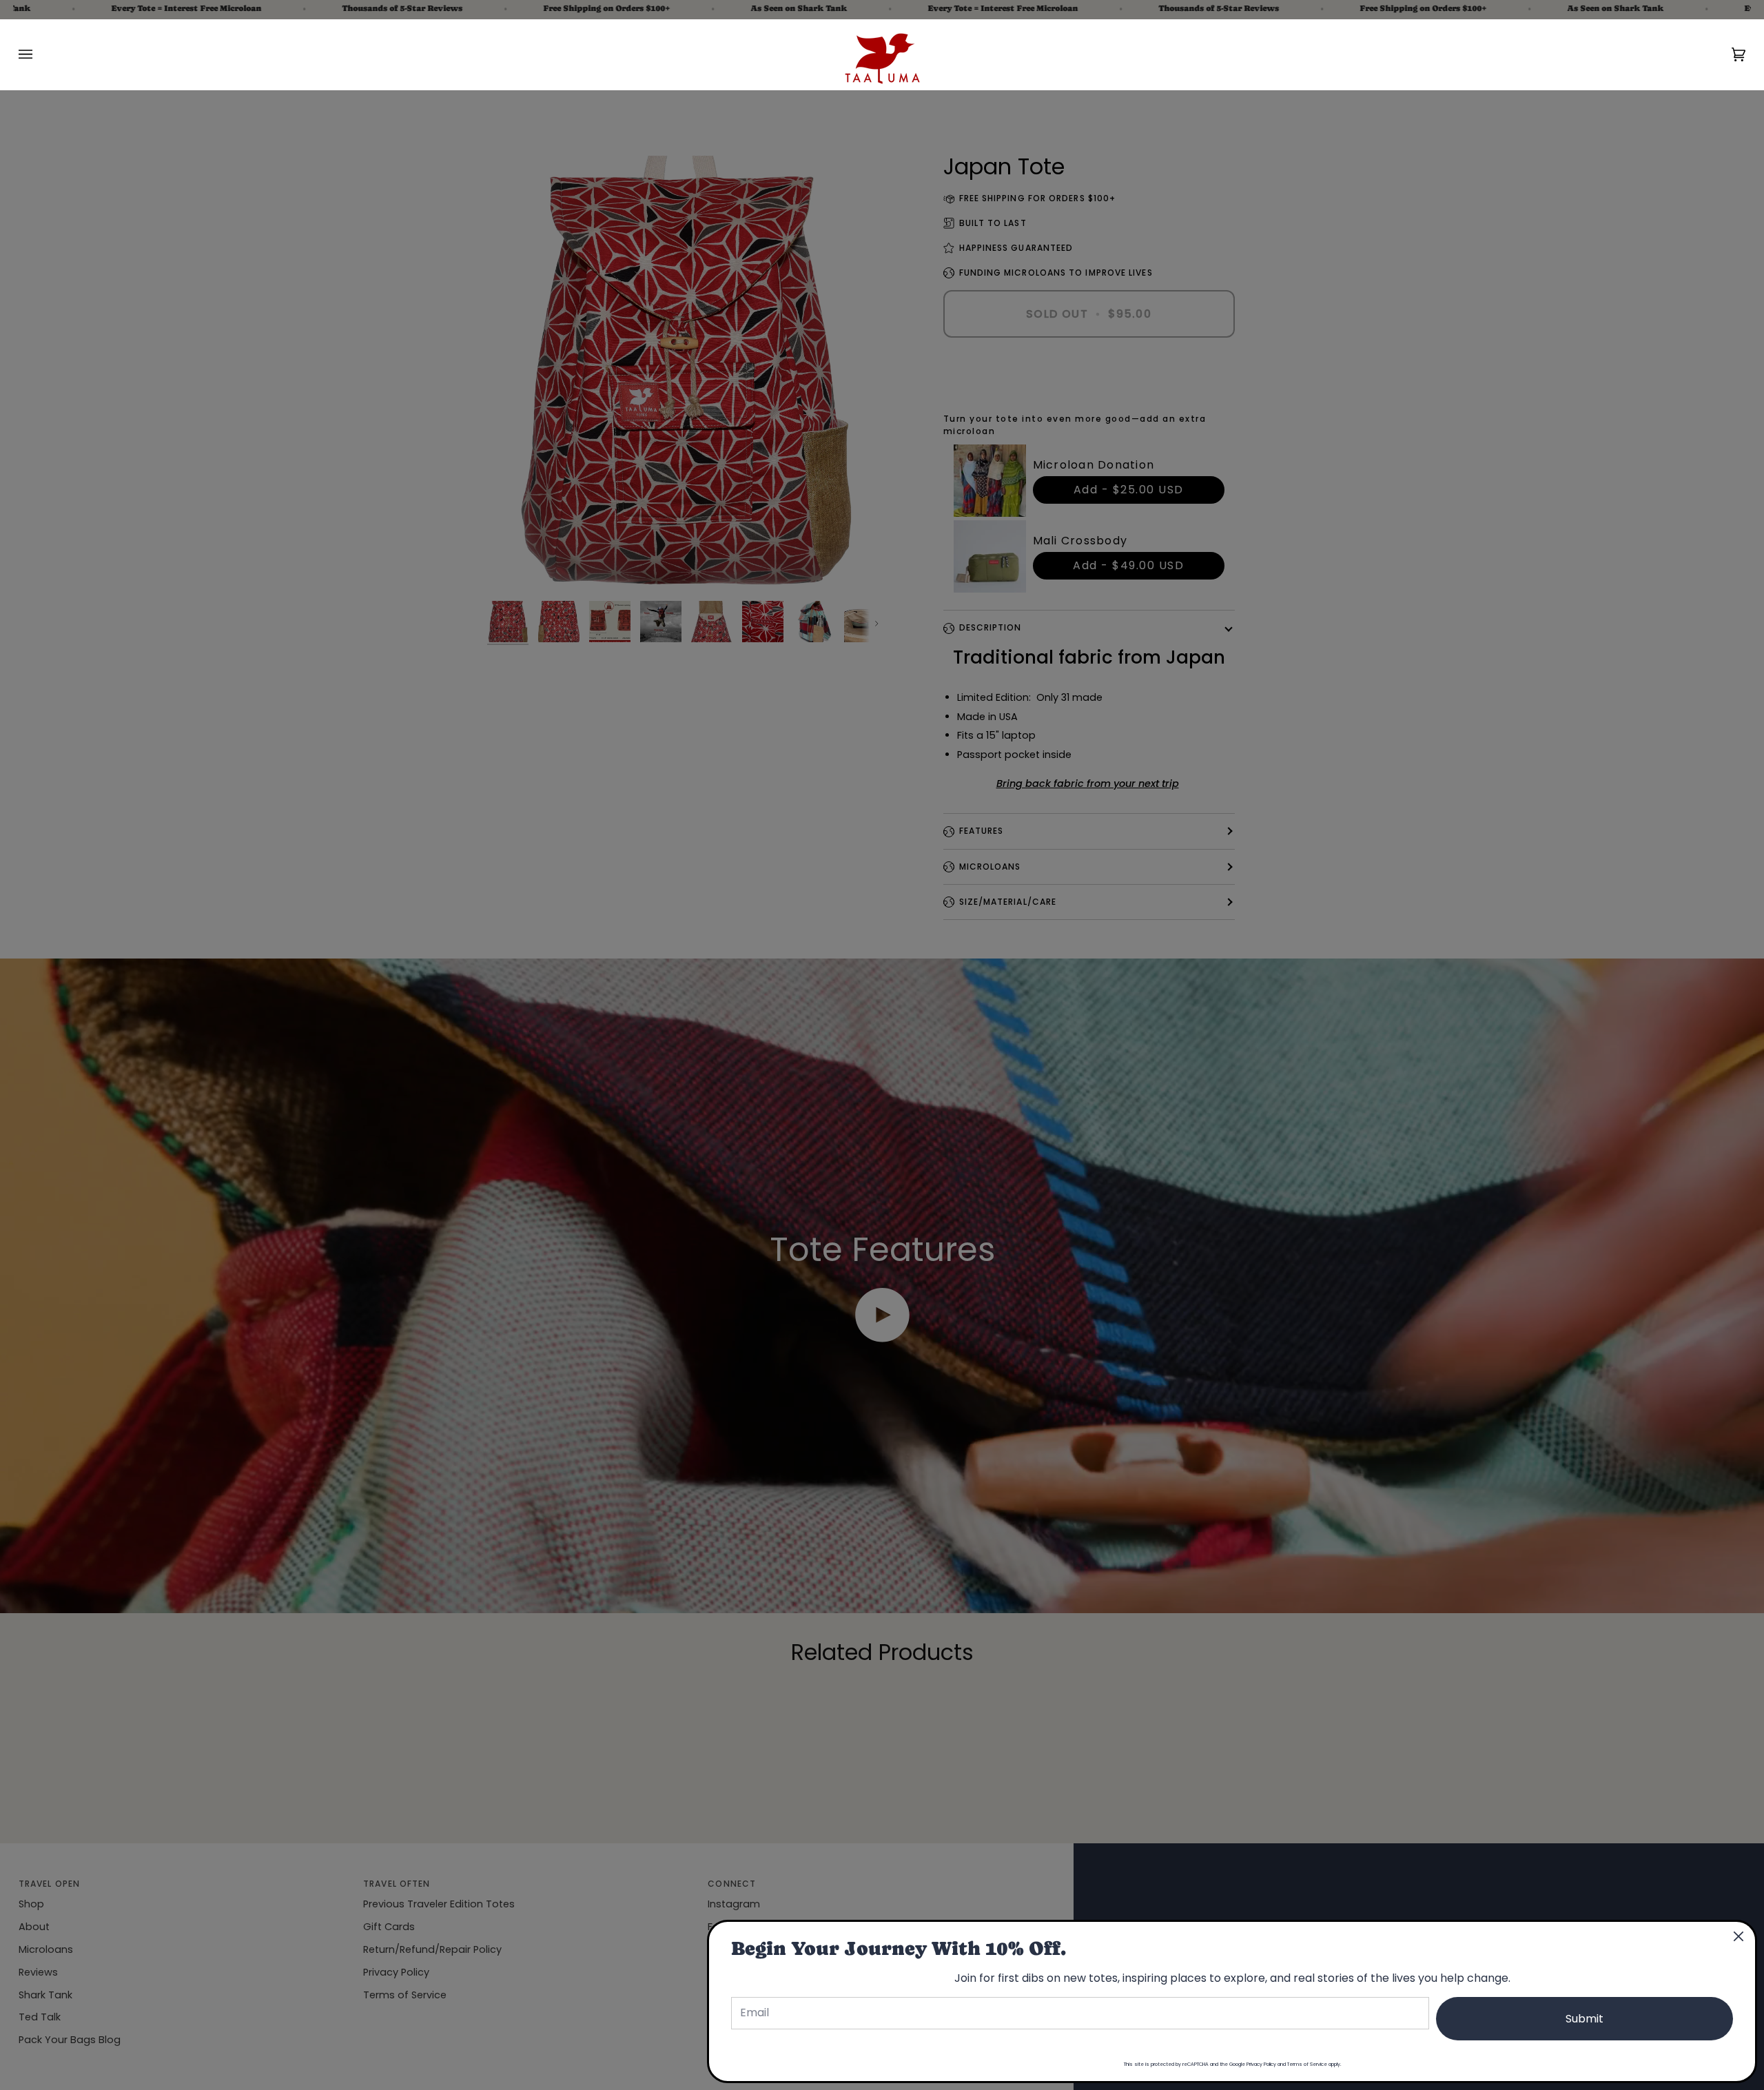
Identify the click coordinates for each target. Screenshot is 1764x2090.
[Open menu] (39, 54)
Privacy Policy (1261, 2064)
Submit (1584, 2019)
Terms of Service (1307, 2064)
